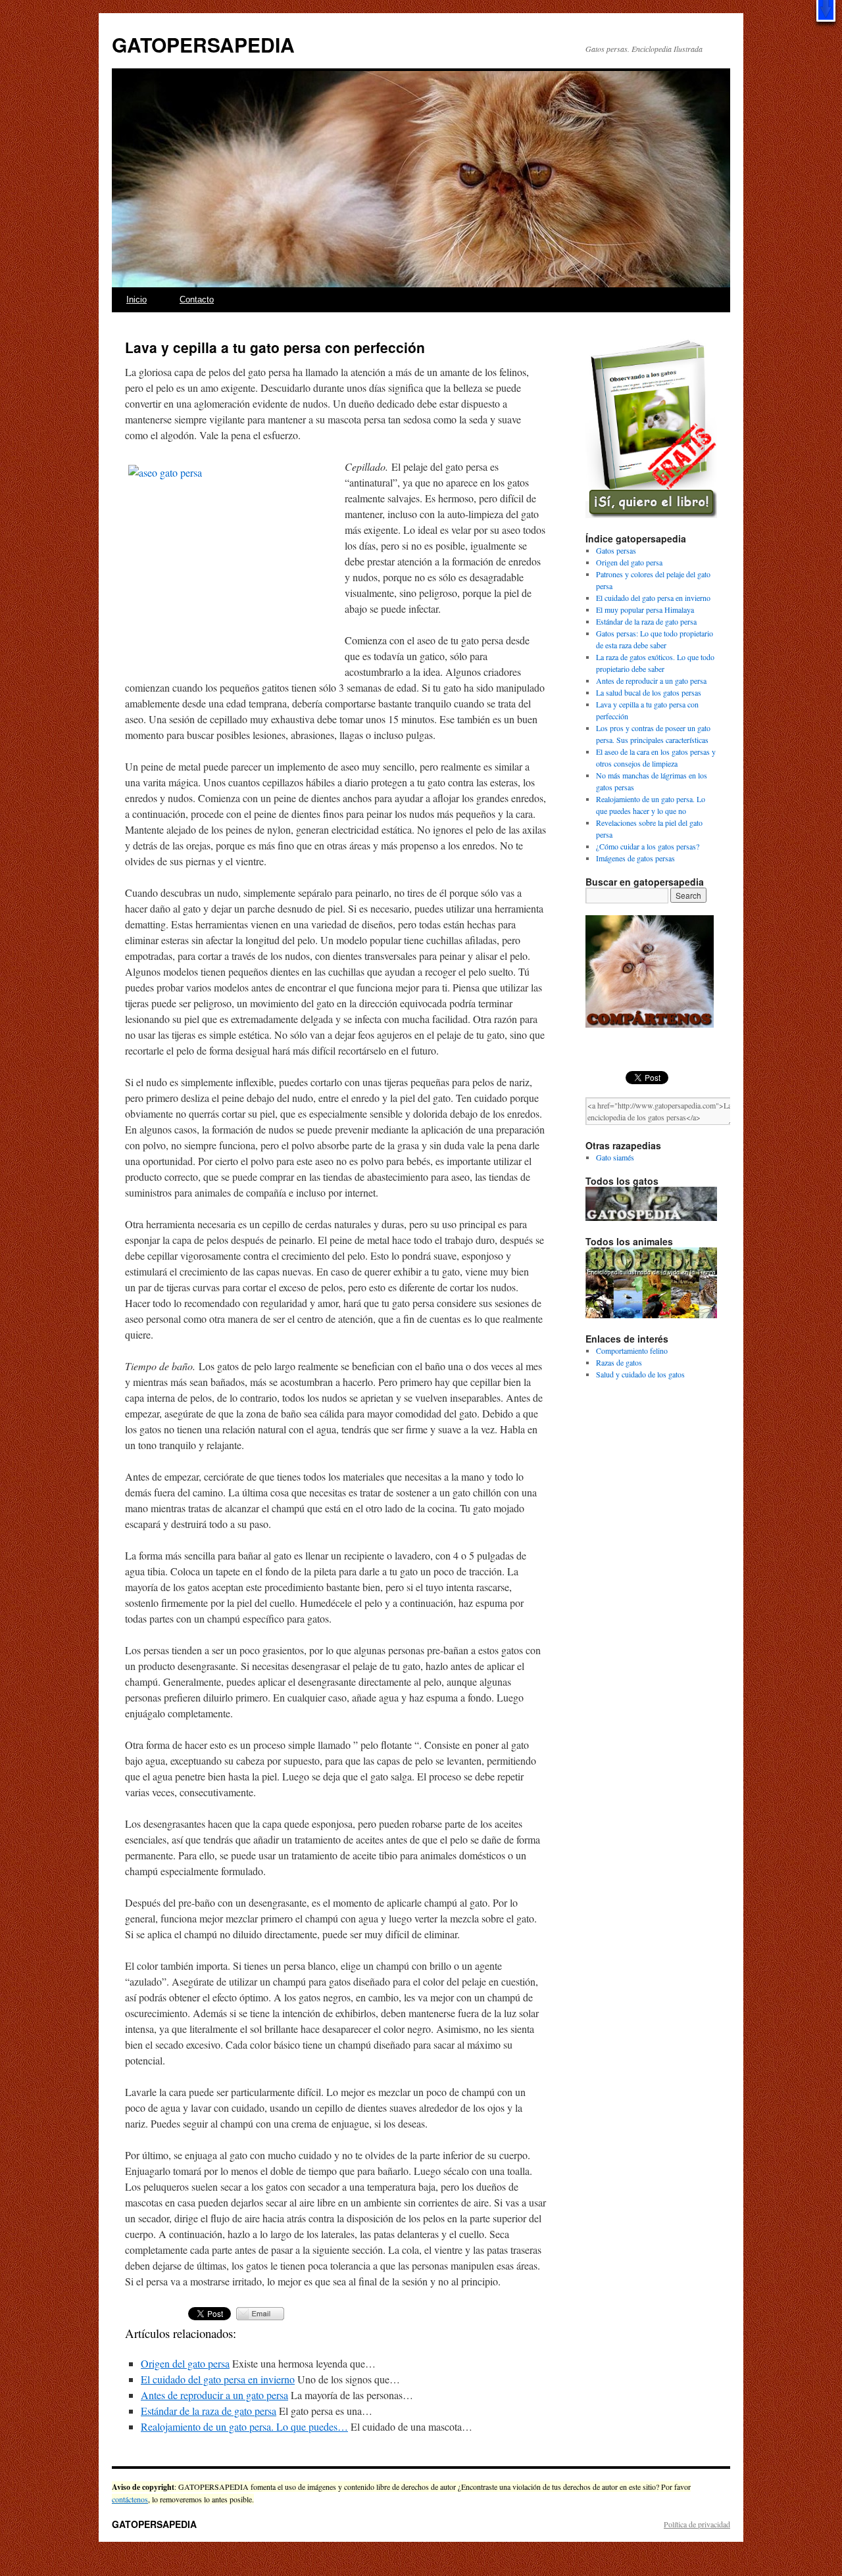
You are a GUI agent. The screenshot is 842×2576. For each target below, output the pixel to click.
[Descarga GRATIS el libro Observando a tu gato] (651, 515)
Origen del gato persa (185, 2363)
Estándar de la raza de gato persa (209, 2411)
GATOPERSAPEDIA (203, 44)
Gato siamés (615, 1157)
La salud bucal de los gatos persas (649, 692)
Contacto (197, 299)
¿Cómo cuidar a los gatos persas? (648, 846)
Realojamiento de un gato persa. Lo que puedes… (244, 2426)
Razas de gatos (619, 1362)
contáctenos (130, 2499)
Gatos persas (616, 550)
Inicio (136, 299)
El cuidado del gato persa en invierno (218, 2379)
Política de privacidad (697, 2524)
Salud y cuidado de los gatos (640, 1374)
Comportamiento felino (632, 1350)
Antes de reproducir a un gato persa (214, 2395)
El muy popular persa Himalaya (645, 609)
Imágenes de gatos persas (635, 858)
